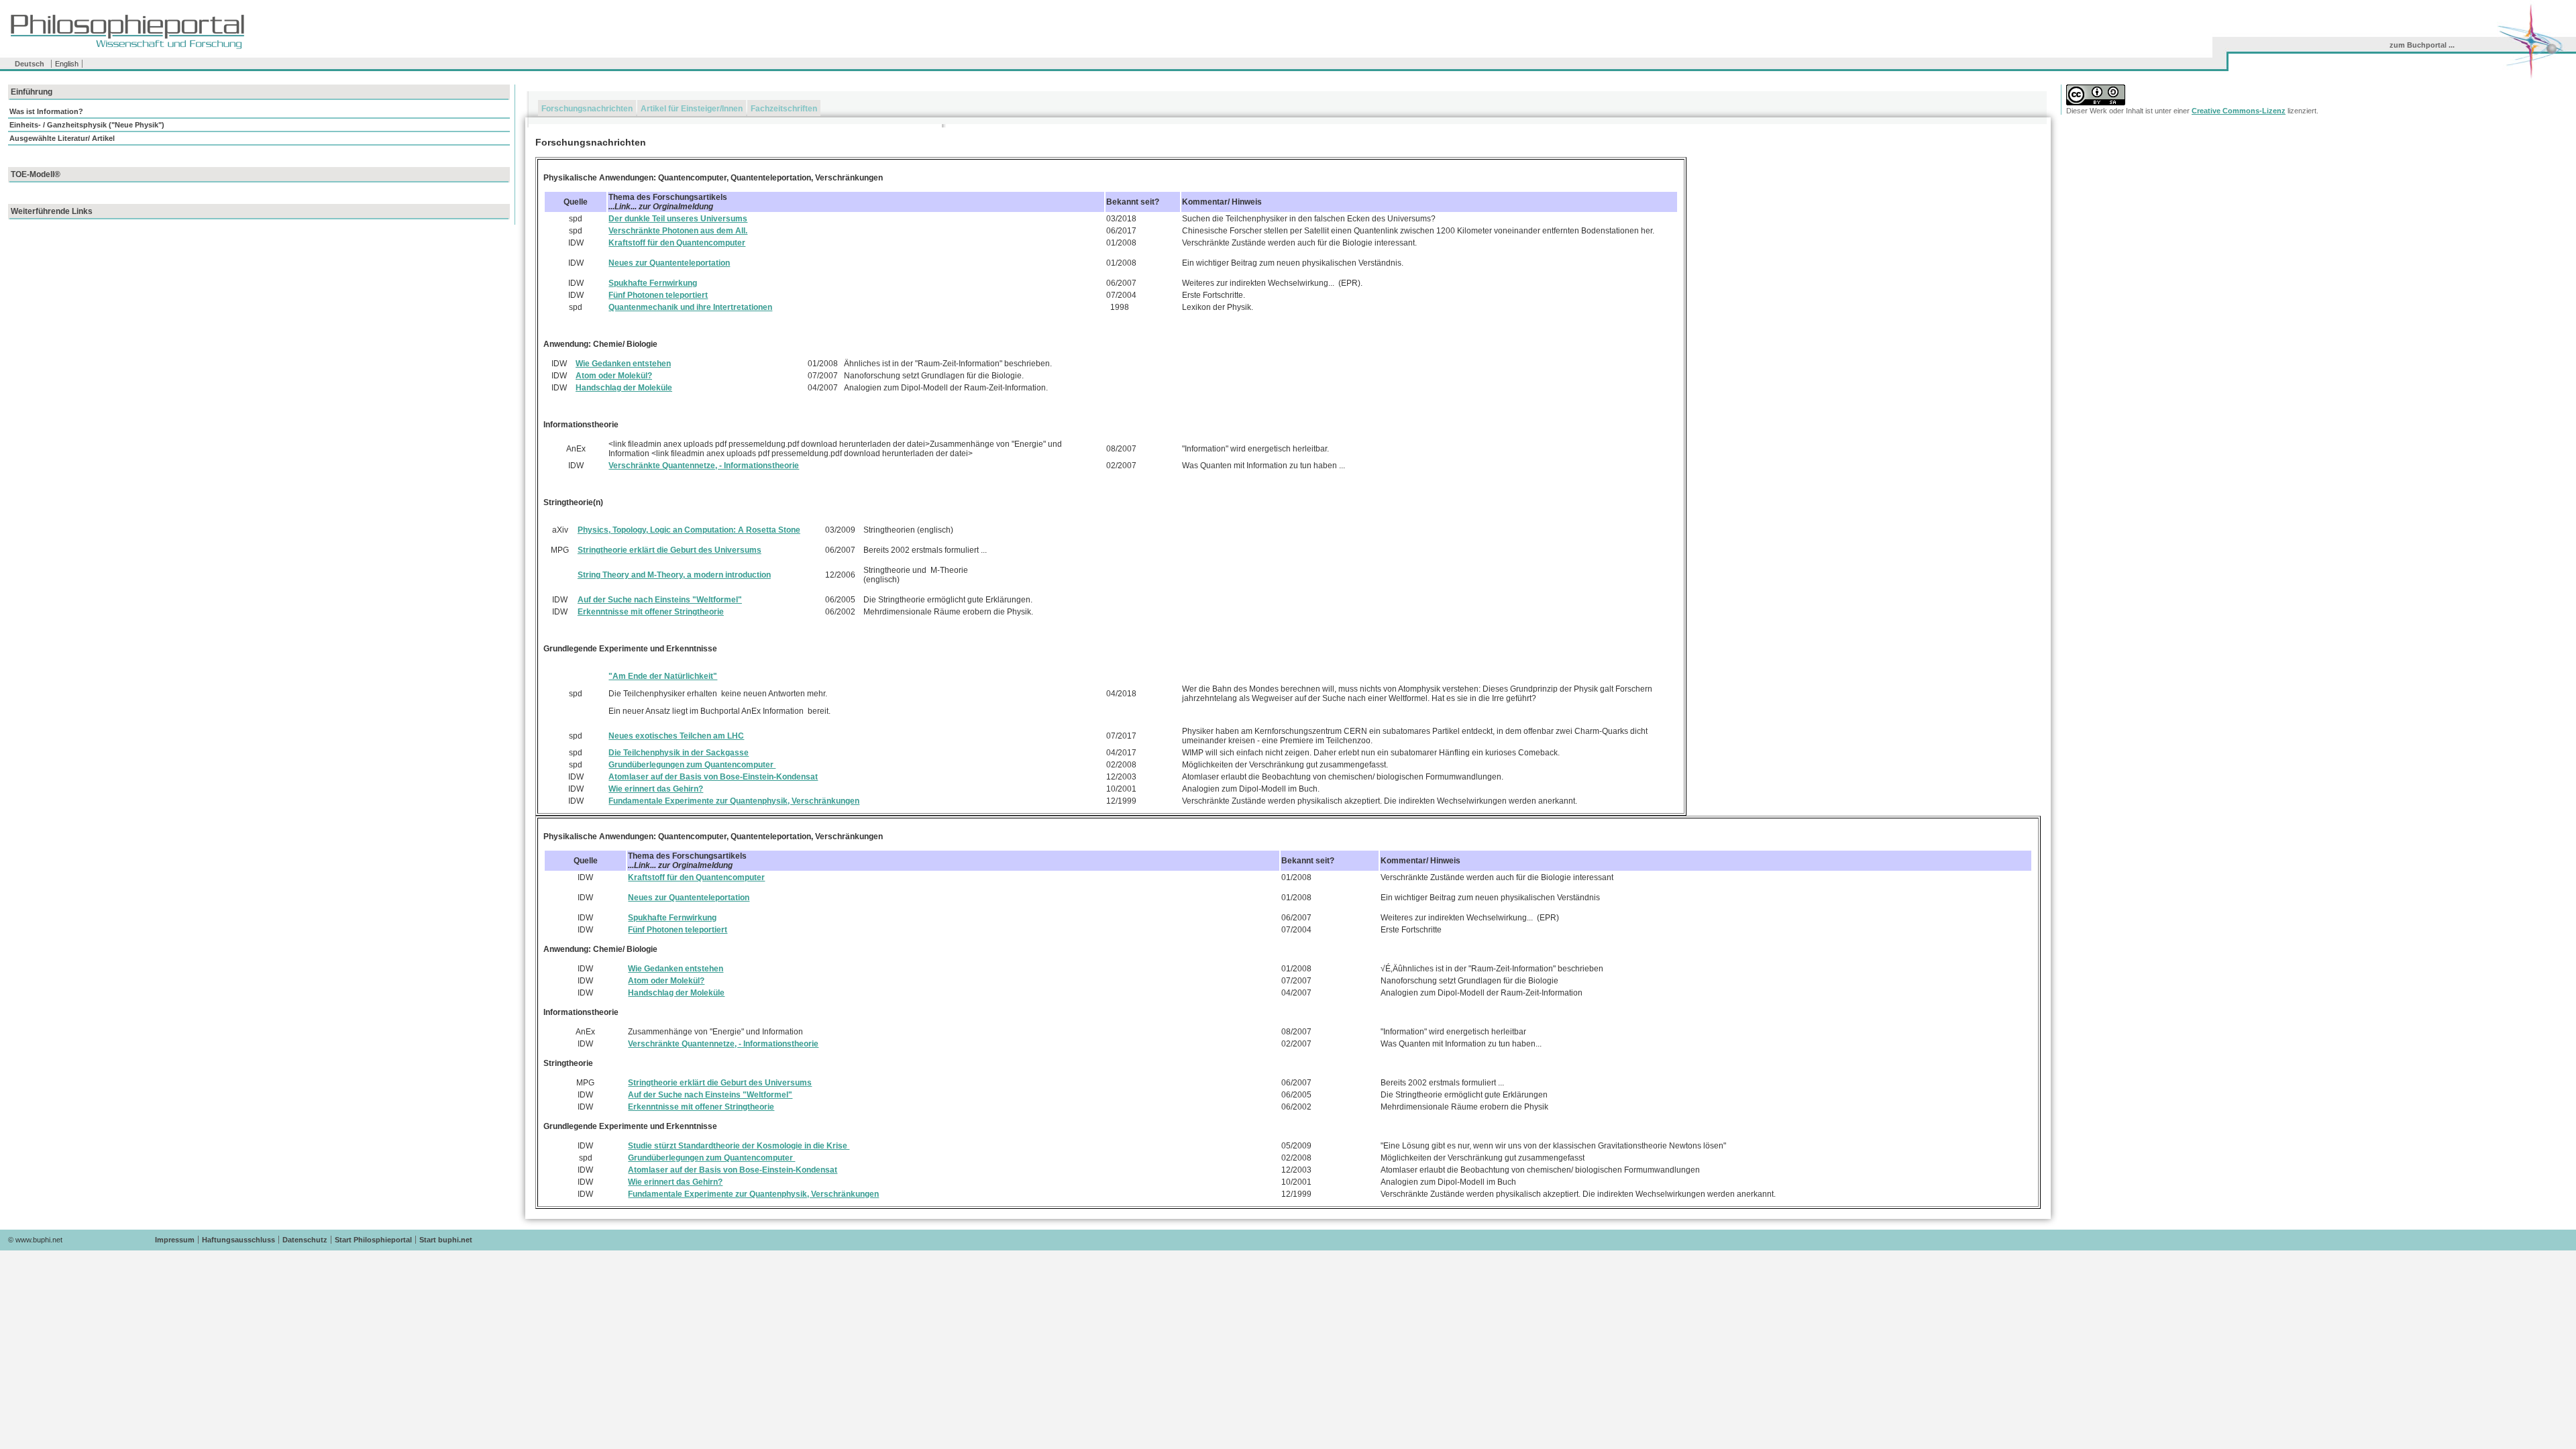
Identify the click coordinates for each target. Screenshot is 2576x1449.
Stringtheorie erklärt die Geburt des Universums (669, 550)
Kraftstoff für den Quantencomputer (677, 243)
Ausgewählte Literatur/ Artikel (62, 138)
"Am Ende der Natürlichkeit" (663, 676)
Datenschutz (305, 1240)
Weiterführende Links (52, 211)
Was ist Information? (46, 111)
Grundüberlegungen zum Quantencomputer (692, 765)
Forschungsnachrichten (587, 109)
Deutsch (30, 64)
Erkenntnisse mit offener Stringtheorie (651, 612)
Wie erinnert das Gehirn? (656, 789)
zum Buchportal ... (2422, 45)
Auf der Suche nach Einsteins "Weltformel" (660, 600)
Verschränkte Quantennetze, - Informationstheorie (704, 466)
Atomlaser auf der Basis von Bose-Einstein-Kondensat (713, 777)
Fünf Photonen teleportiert (658, 295)
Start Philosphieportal (373, 1240)
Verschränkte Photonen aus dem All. (678, 231)
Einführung (32, 92)
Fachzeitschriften (784, 109)
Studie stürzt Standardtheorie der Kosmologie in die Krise (739, 1146)
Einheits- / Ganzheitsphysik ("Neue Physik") (87, 125)
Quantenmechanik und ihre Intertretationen (690, 307)
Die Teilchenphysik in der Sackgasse (679, 753)
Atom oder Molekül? (614, 376)
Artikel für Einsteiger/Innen (692, 109)
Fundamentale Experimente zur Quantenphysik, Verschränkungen (734, 801)
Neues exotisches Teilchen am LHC (676, 736)
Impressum (175, 1240)
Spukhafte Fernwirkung (653, 283)
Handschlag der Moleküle (624, 388)
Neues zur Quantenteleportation (669, 263)
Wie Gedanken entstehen (623, 364)
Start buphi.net (446, 1240)
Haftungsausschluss (238, 1240)
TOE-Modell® (36, 174)
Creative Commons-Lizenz (2239, 111)
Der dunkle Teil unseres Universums (678, 219)
